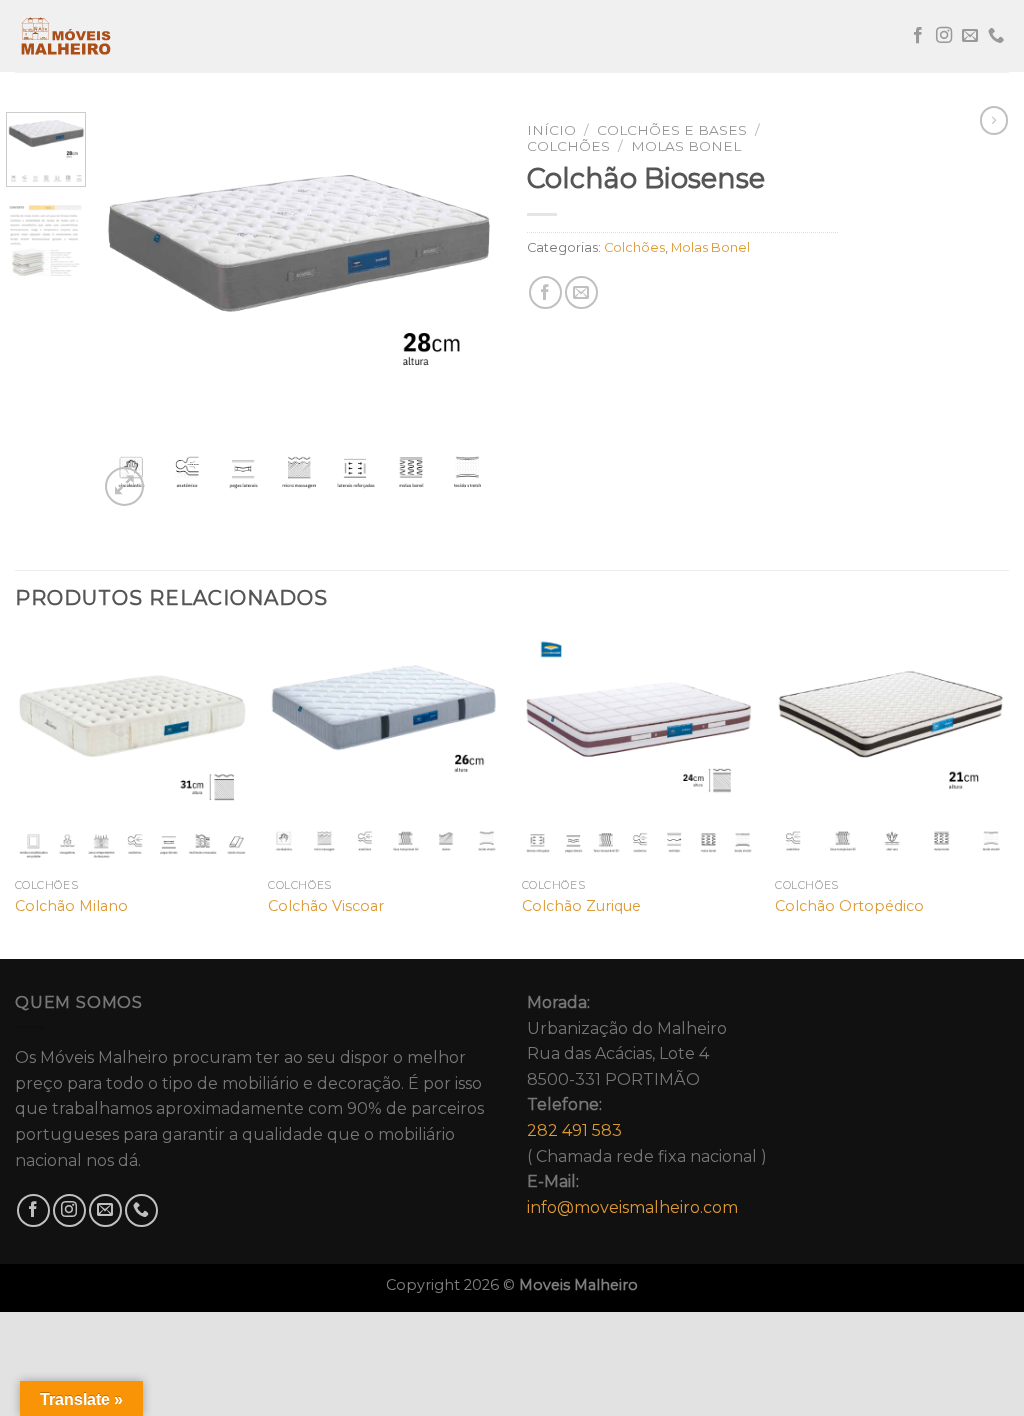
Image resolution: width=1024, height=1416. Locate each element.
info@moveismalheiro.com (632, 1207)
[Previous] (132, 311)
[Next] (464, 311)
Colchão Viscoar (326, 906)
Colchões (568, 146)
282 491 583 (574, 1130)
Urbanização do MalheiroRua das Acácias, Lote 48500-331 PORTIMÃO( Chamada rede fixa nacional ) (647, 1105)
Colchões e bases (672, 130)
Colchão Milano (71, 906)
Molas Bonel (686, 146)
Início (551, 130)
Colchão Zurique (581, 906)
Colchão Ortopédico (849, 906)
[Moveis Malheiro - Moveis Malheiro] (115, 36)
